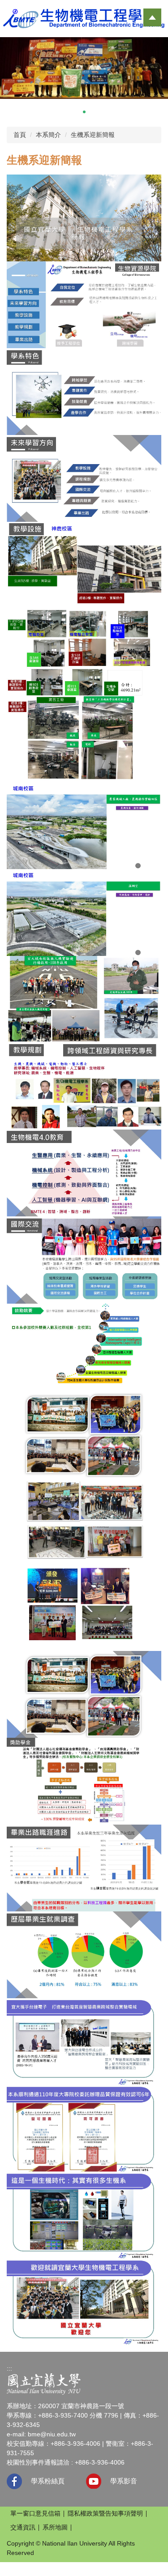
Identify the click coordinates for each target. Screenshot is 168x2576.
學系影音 (124, 2481)
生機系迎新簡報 (93, 135)
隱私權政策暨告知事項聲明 (105, 2513)
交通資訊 (23, 2527)
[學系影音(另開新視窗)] (94, 2481)
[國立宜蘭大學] (44, 2384)
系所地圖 (55, 2527)
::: (9, 2368)
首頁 (20, 135)
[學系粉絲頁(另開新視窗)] (14, 2481)
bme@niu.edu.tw (52, 2434)
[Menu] (152, 17)
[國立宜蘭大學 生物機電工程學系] (84, 18)
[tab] (66, 112)
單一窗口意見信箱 (35, 2513)
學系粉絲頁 (48, 2481)
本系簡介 (48, 135)
